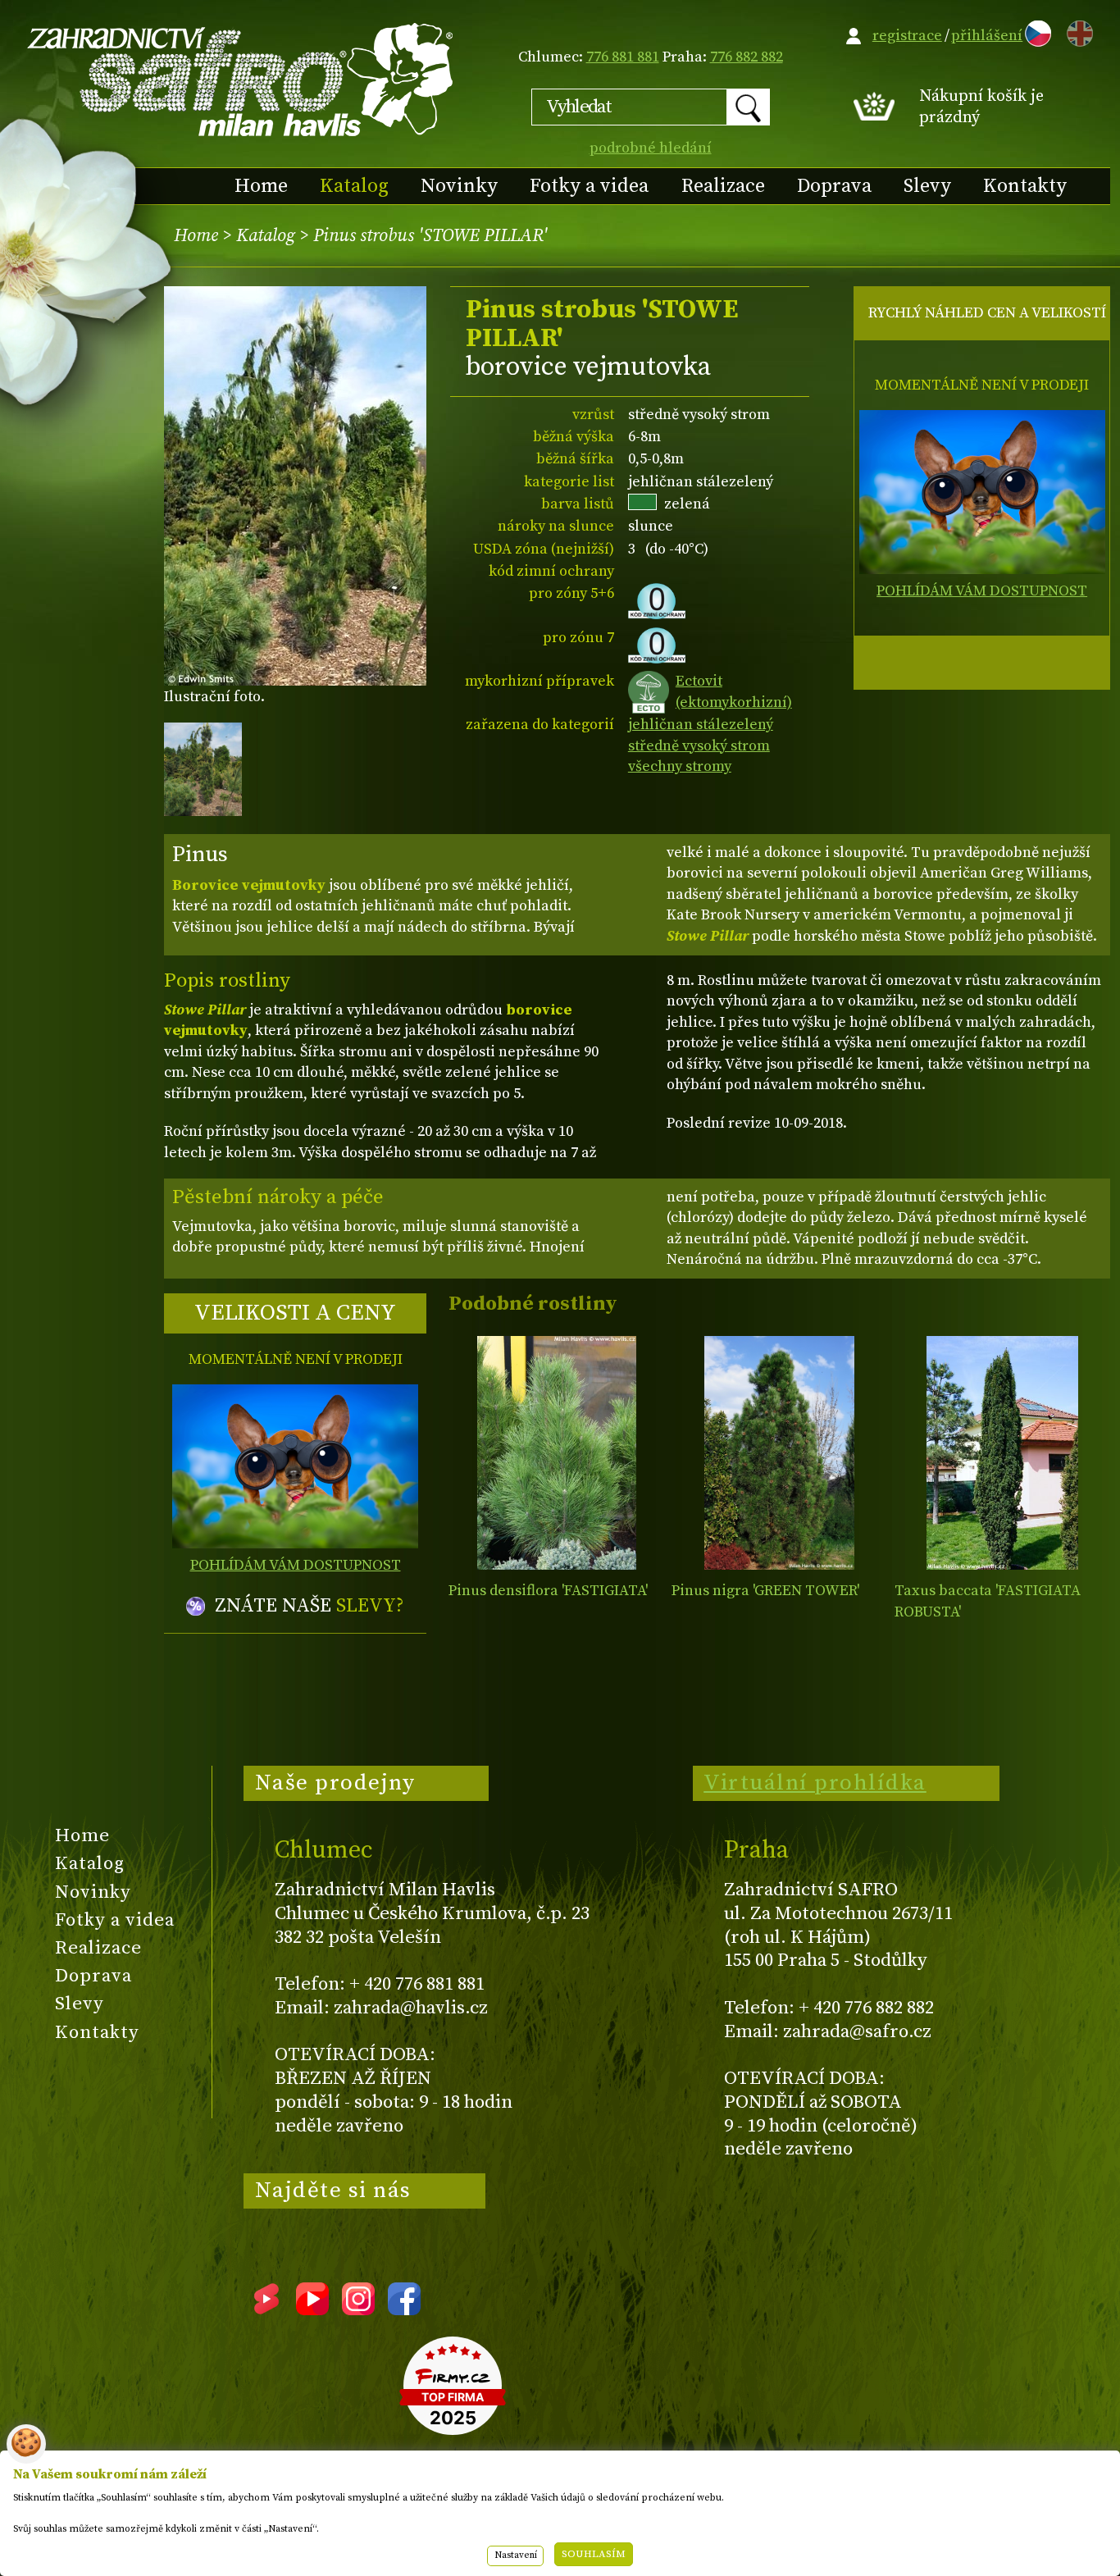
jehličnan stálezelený (701, 725)
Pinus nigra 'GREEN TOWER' (765, 1591)
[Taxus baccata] (1002, 1453)
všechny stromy (680, 766)
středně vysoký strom (699, 746)
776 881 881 (623, 57)
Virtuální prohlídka (815, 1783)
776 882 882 (747, 57)
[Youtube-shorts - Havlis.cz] (266, 2309)
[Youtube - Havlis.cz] (312, 2309)
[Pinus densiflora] (556, 1453)
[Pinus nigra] (779, 1453)
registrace (907, 36)
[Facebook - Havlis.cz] (404, 2309)
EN (1077, 31)
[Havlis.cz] (241, 79)
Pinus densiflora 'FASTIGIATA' (548, 1591)
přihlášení (987, 36)
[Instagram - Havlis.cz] (358, 2309)
